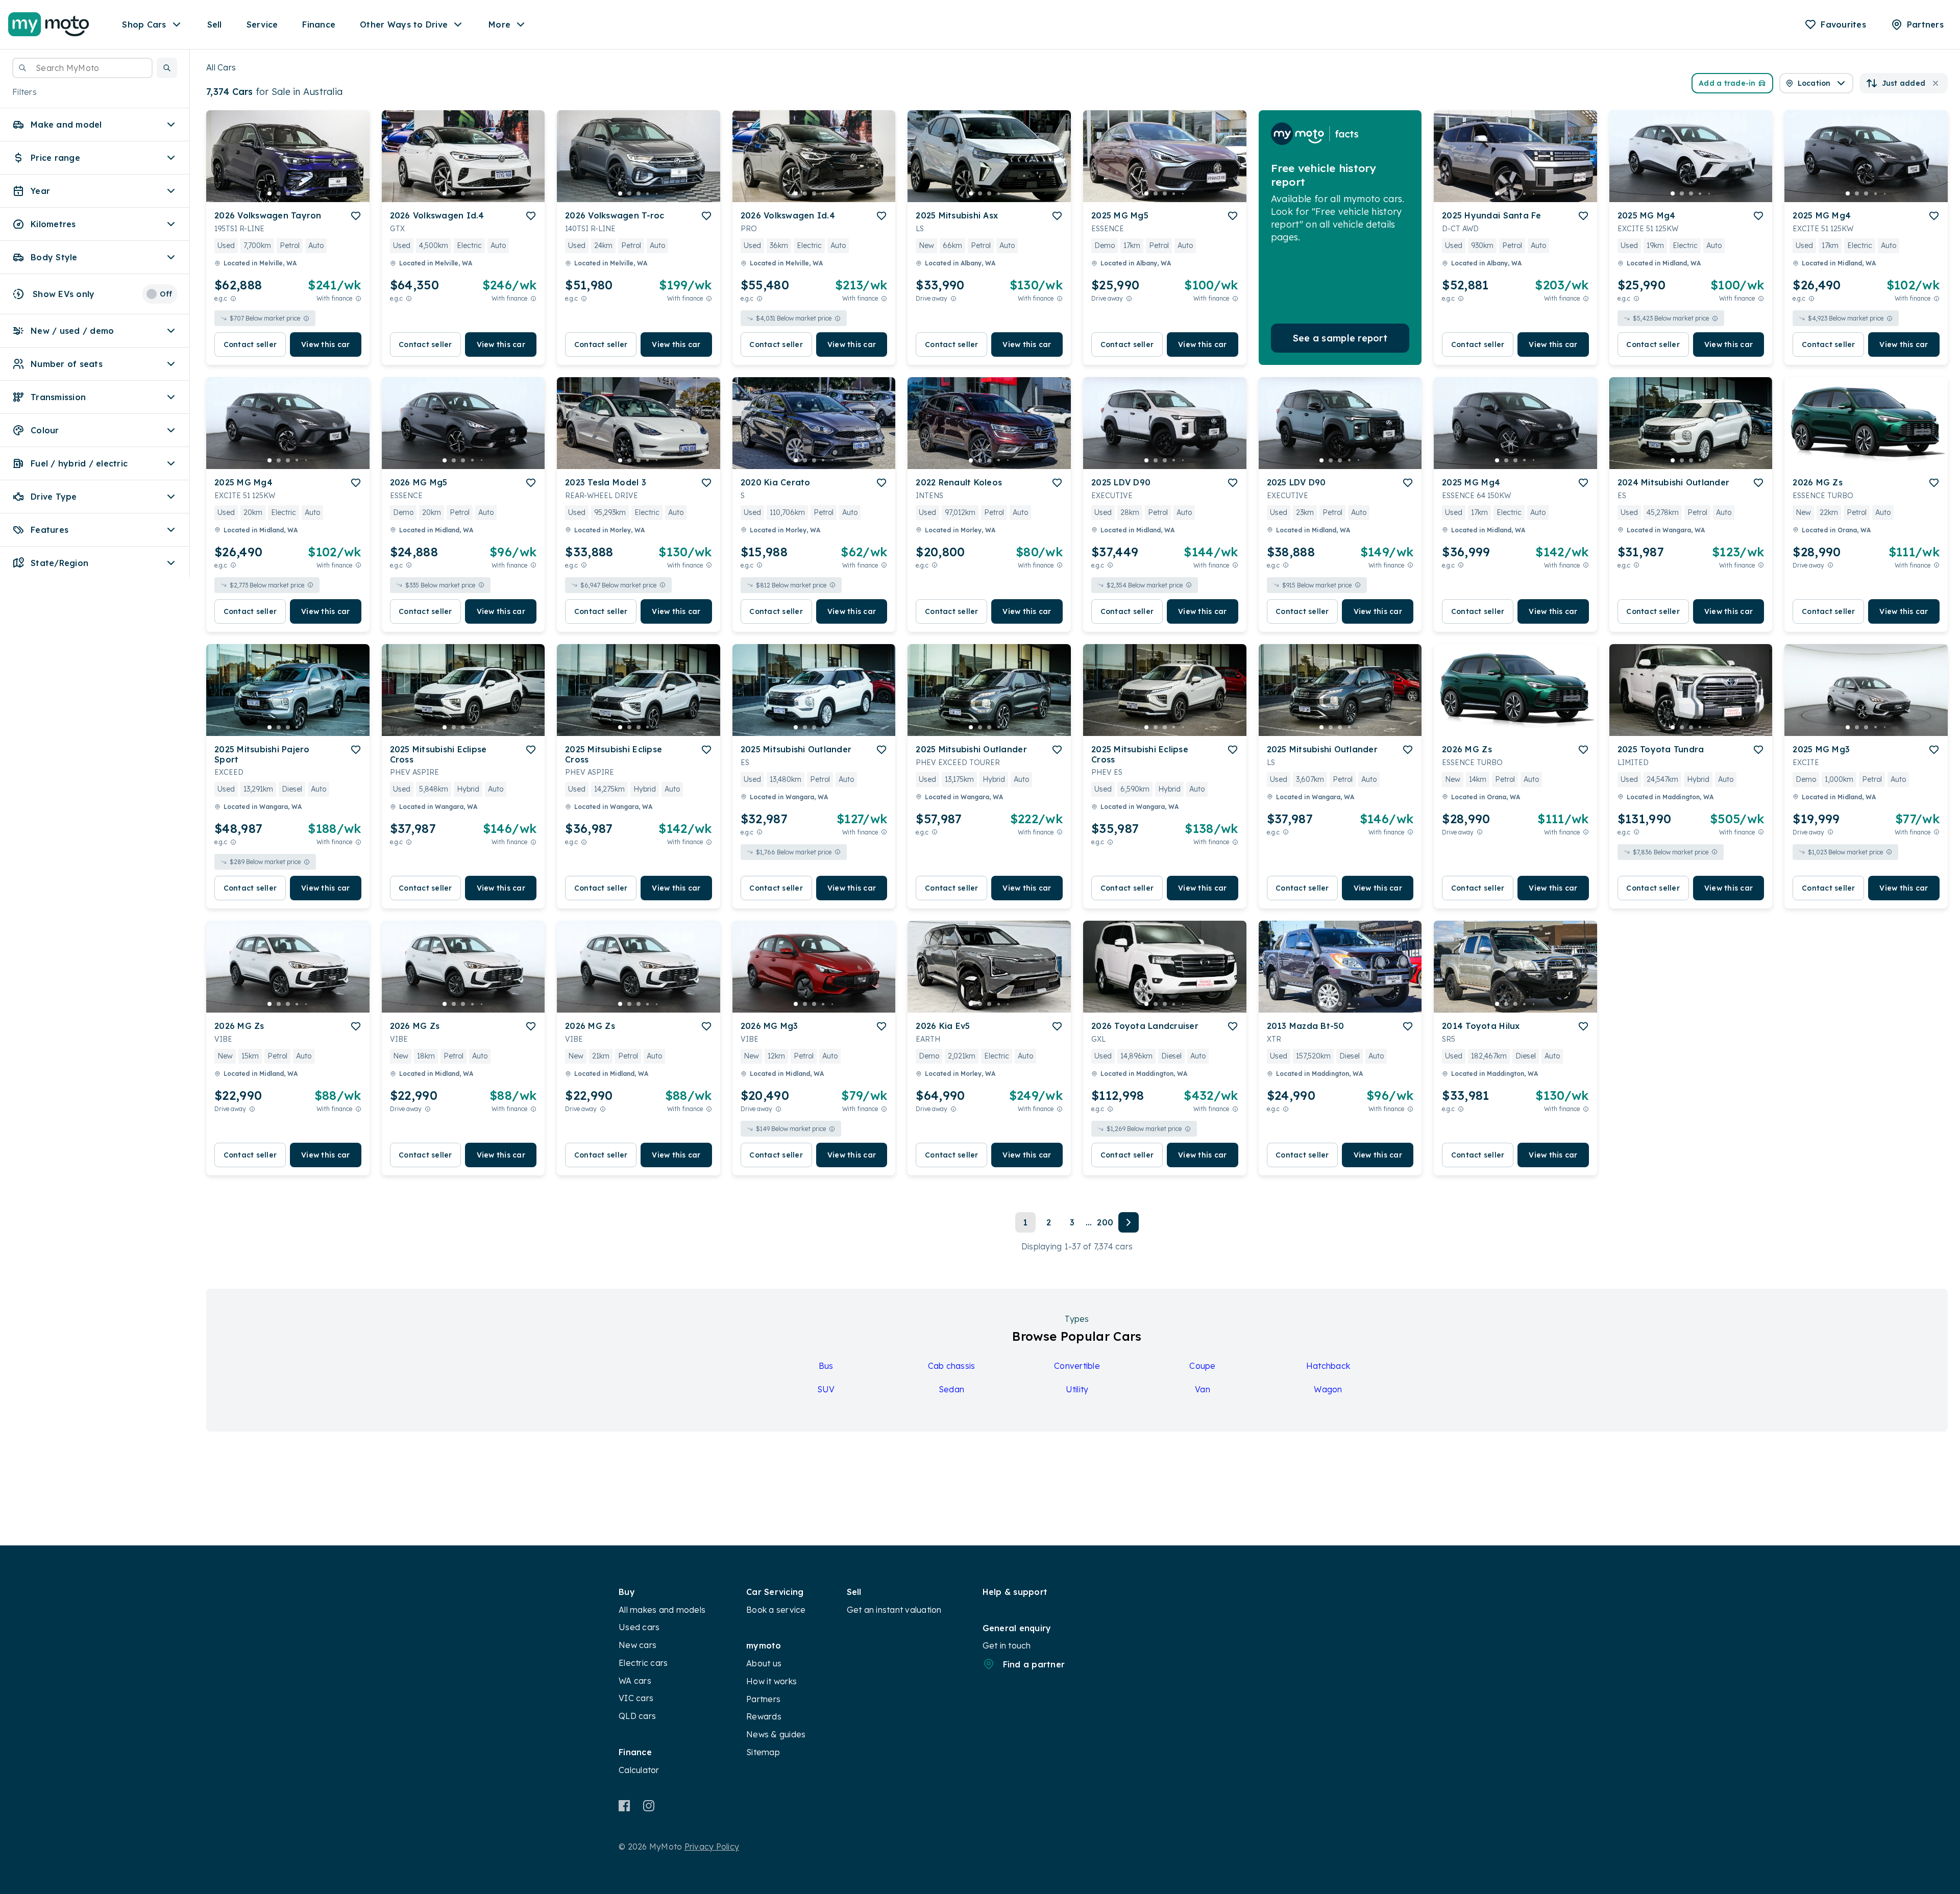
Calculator (639, 1770)
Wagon (1328, 1389)
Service (262, 24)
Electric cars (643, 1663)
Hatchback (1328, 1366)
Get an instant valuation (894, 1610)
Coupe (1202, 1366)
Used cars (639, 1627)
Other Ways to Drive (404, 24)
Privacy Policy (712, 1847)
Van (1203, 1389)
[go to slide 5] (306, 193)
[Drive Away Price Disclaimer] (953, 298)
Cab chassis (952, 1366)
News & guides (776, 1734)
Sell (215, 24)
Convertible (1077, 1366)
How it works (771, 1681)
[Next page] (1129, 1222)
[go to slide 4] (297, 193)
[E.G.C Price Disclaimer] (233, 298)
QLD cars (637, 1716)
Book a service (776, 1610)
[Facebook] (624, 1806)
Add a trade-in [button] (1727, 83)
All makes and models (662, 1610)
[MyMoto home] (49, 24)
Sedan (951, 1389)
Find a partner (1034, 1664)
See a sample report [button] (1340, 338)
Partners (763, 1699)
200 (1105, 1222)
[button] (167, 68)
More (499, 24)
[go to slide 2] (279, 193)
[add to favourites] (356, 216)
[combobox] (82, 68)
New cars (638, 1645)
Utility (1077, 1389)
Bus (826, 1366)
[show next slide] (354, 164)
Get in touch (1007, 1645)
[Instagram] (648, 1806)
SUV (826, 1389)
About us (764, 1663)
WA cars (635, 1681)
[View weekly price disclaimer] (358, 298)
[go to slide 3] (288, 193)
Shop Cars (144, 24)
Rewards (764, 1716)
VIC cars (636, 1698)
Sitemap (763, 1752)
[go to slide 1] (269, 193)
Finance (319, 24)
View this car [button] (325, 345)
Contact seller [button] (250, 345)
